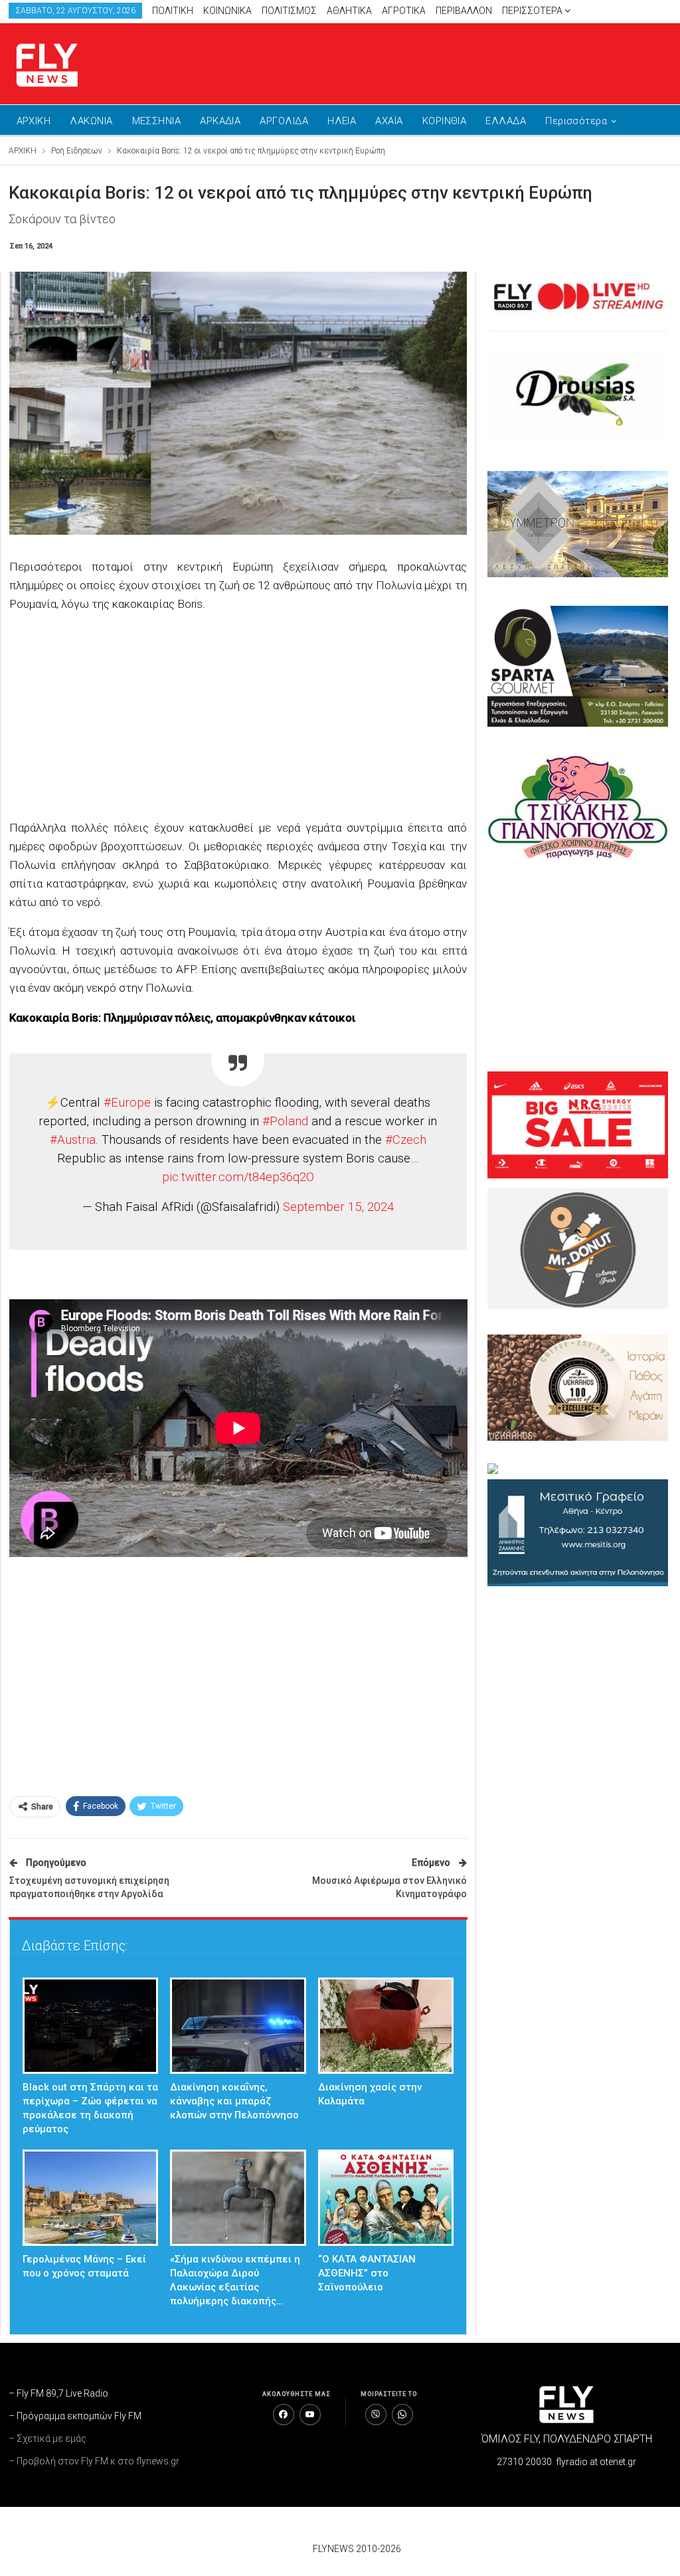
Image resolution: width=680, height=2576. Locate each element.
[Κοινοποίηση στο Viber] (376, 2415)
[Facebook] (284, 2415)
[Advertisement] (517, 61)
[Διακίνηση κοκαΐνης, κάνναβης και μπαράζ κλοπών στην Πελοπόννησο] (238, 2026)
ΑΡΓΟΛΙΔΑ (284, 121)
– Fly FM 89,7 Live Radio (58, 2393)
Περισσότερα (533, 11)
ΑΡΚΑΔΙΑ (220, 121)
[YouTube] (310, 2415)
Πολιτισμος (289, 11)
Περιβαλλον (464, 11)
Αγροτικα (404, 11)
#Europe (127, 1103)
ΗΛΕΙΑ (342, 121)
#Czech (406, 1140)
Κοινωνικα (227, 11)
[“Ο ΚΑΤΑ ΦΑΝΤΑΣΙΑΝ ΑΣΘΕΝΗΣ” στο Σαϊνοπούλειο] (386, 2198)
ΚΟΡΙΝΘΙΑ (445, 121)
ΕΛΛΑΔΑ (506, 121)
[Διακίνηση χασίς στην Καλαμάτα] (386, 2026)
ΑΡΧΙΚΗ (34, 121)
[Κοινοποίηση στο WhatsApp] (402, 2415)
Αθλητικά (349, 11)
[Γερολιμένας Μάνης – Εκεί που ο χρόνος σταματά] (91, 2198)
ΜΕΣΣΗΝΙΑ (157, 121)
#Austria (73, 1140)
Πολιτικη (173, 11)
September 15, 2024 (338, 1207)
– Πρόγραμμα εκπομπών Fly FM (75, 2416)
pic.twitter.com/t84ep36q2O (238, 1177)
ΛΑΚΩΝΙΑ (91, 121)
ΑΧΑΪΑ (389, 121)
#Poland (285, 1121)
